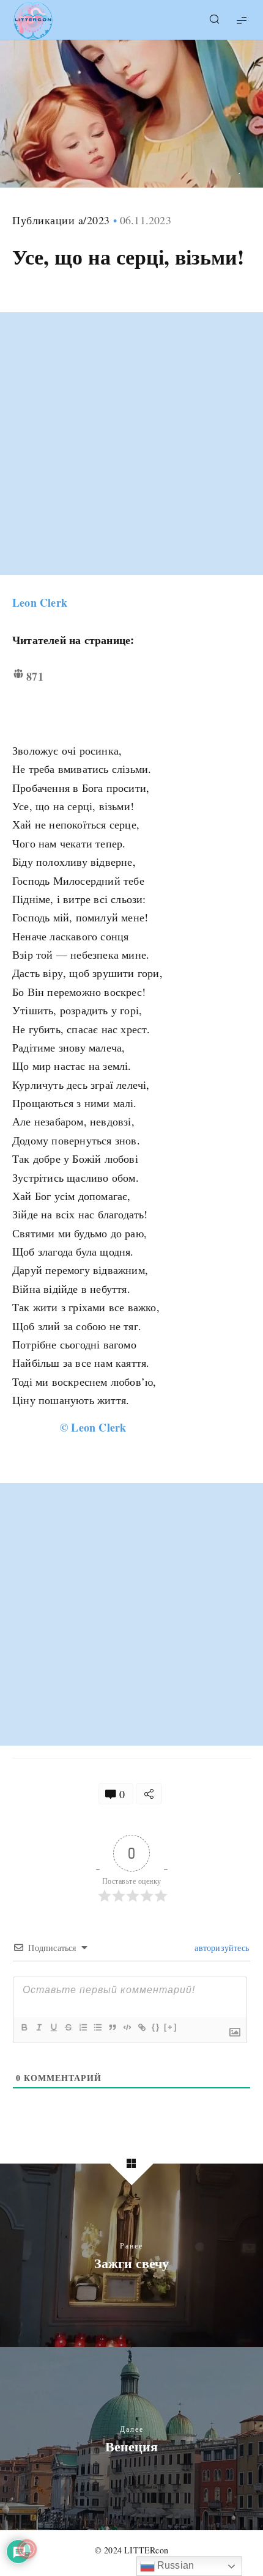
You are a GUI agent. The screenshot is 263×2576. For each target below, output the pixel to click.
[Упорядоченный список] (83, 2027)
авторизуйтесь (220, 1948)
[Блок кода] (127, 2027)
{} (156, 2027)
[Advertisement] (131, 444)
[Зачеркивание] (68, 2027)
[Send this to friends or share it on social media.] (149, 1794)
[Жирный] (24, 2027)
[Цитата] (112, 2027)
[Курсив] (39, 2027)
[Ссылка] (141, 2027)
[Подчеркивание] (53, 2027)
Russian (175, 2565)
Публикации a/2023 (61, 220)
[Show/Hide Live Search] (214, 20)
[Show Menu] (242, 20)
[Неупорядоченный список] (97, 2027)
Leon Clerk (40, 602)
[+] (171, 2027)
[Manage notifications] (27, 2549)
